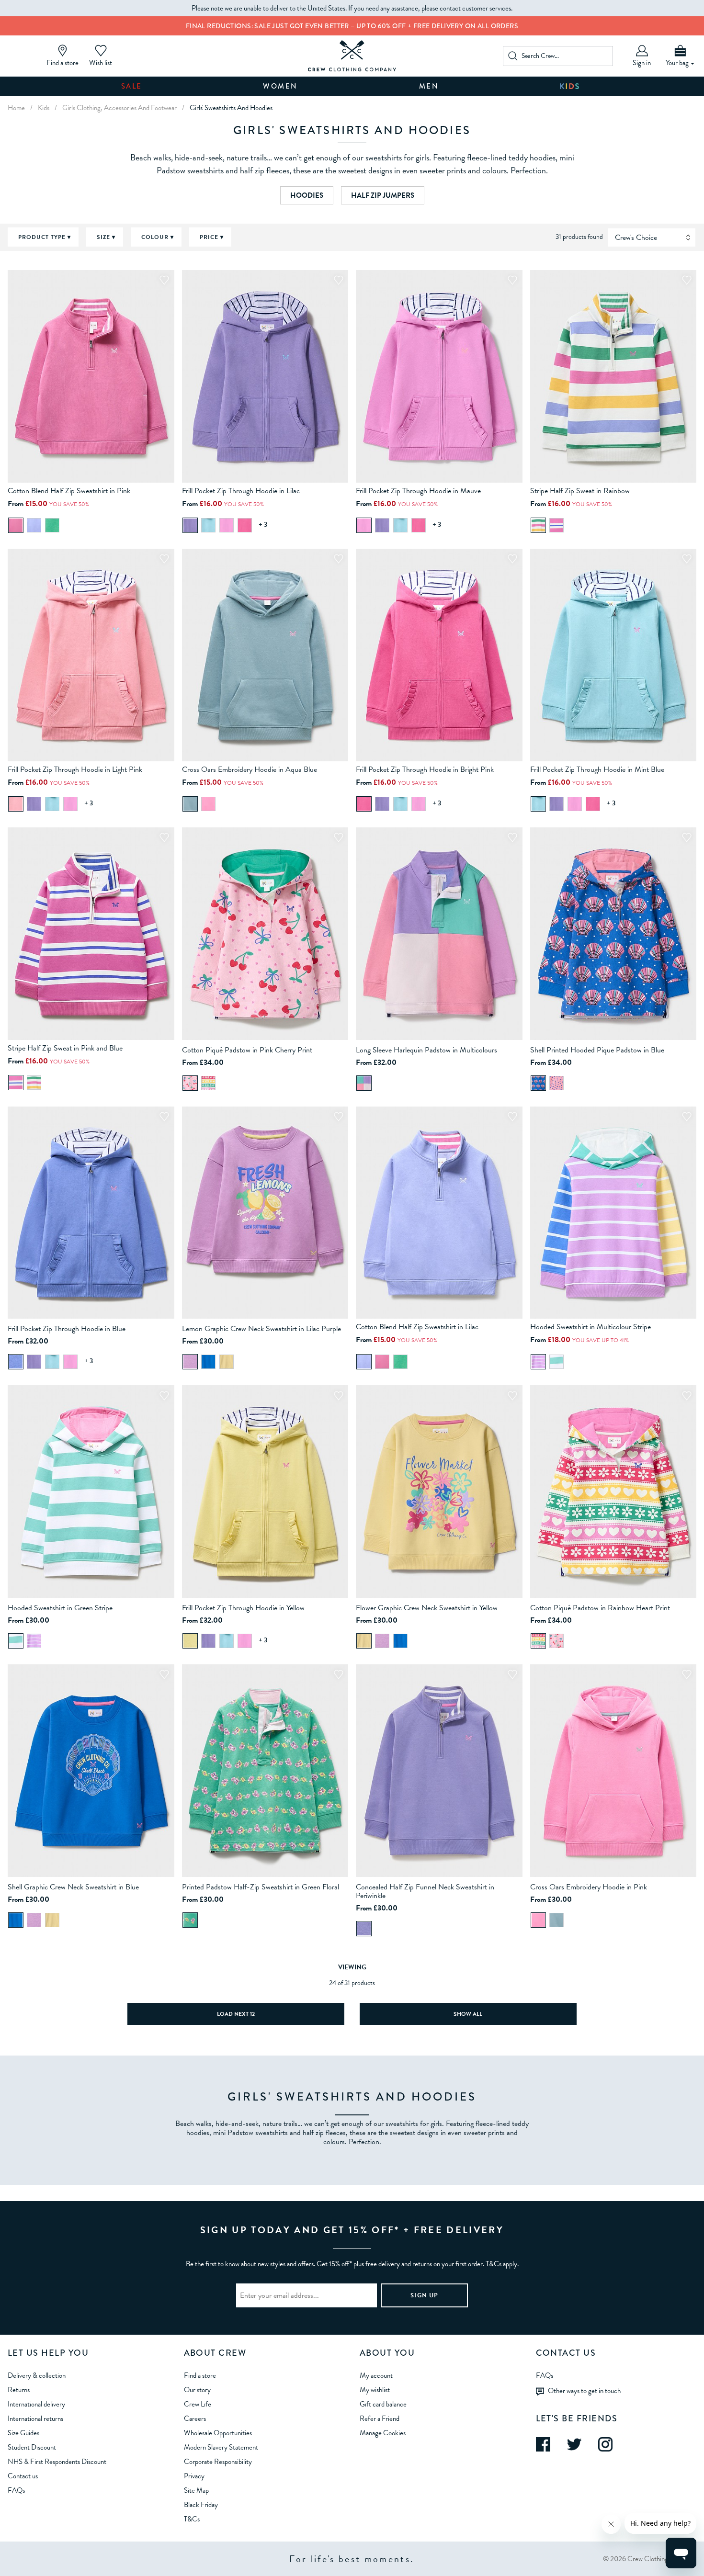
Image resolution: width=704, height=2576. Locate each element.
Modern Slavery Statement (221, 2447)
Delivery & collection (37, 2375)
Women (280, 86)
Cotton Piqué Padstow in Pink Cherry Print (247, 1050)
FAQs (16, 2490)
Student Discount (32, 2447)
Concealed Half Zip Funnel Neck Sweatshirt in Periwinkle (425, 1891)
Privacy (194, 2476)
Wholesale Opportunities (218, 2433)
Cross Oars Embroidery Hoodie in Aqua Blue (250, 769)
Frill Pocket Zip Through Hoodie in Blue (67, 1329)
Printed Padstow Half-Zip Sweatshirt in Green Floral (261, 1887)
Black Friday (201, 2505)
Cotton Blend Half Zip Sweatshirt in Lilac (417, 1327)
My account (376, 2375)
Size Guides (23, 2433)
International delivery (36, 2404)
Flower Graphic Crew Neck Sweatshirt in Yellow (427, 1608)
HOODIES (307, 195)
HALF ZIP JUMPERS (383, 195)
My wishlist (375, 2390)
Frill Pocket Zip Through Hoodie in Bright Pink (425, 769)
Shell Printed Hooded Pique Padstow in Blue (597, 1050)
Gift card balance (383, 2404)
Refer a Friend (380, 2418)
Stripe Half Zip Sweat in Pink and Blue (65, 1048)
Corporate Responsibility (218, 2462)
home (16, 108)
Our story (197, 2390)
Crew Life (198, 2404)
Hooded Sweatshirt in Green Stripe (60, 1608)
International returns (35, 2418)
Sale (132, 86)
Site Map (196, 2490)
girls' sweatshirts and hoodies (231, 108)
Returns (19, 2390)
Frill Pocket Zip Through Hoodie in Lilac (241, 491)
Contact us (23, 2476)
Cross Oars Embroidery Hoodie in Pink (589, 1887)
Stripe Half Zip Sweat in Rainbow (580, 491)
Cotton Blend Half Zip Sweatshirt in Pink (69, 491)
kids (44, 108)
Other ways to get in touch (584, 2390)
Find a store (200, 2375)
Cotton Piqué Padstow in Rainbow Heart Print (600, 1608)
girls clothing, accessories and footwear (119, 108)
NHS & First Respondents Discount (57, 2462)
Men (429, 86)
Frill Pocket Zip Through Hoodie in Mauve (418, 491)
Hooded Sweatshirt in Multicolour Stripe (590, 1327)
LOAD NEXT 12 (236, 2014)
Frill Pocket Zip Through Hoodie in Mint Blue (597, 769)
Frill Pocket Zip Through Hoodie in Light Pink (75, 769)
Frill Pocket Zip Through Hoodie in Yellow (243, 1608)
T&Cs (192, 2519)
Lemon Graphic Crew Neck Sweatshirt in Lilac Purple (261, 1329)
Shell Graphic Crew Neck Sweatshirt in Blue (73, 1887)
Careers (195, 2418)
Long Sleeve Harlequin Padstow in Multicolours (426, 1050)
